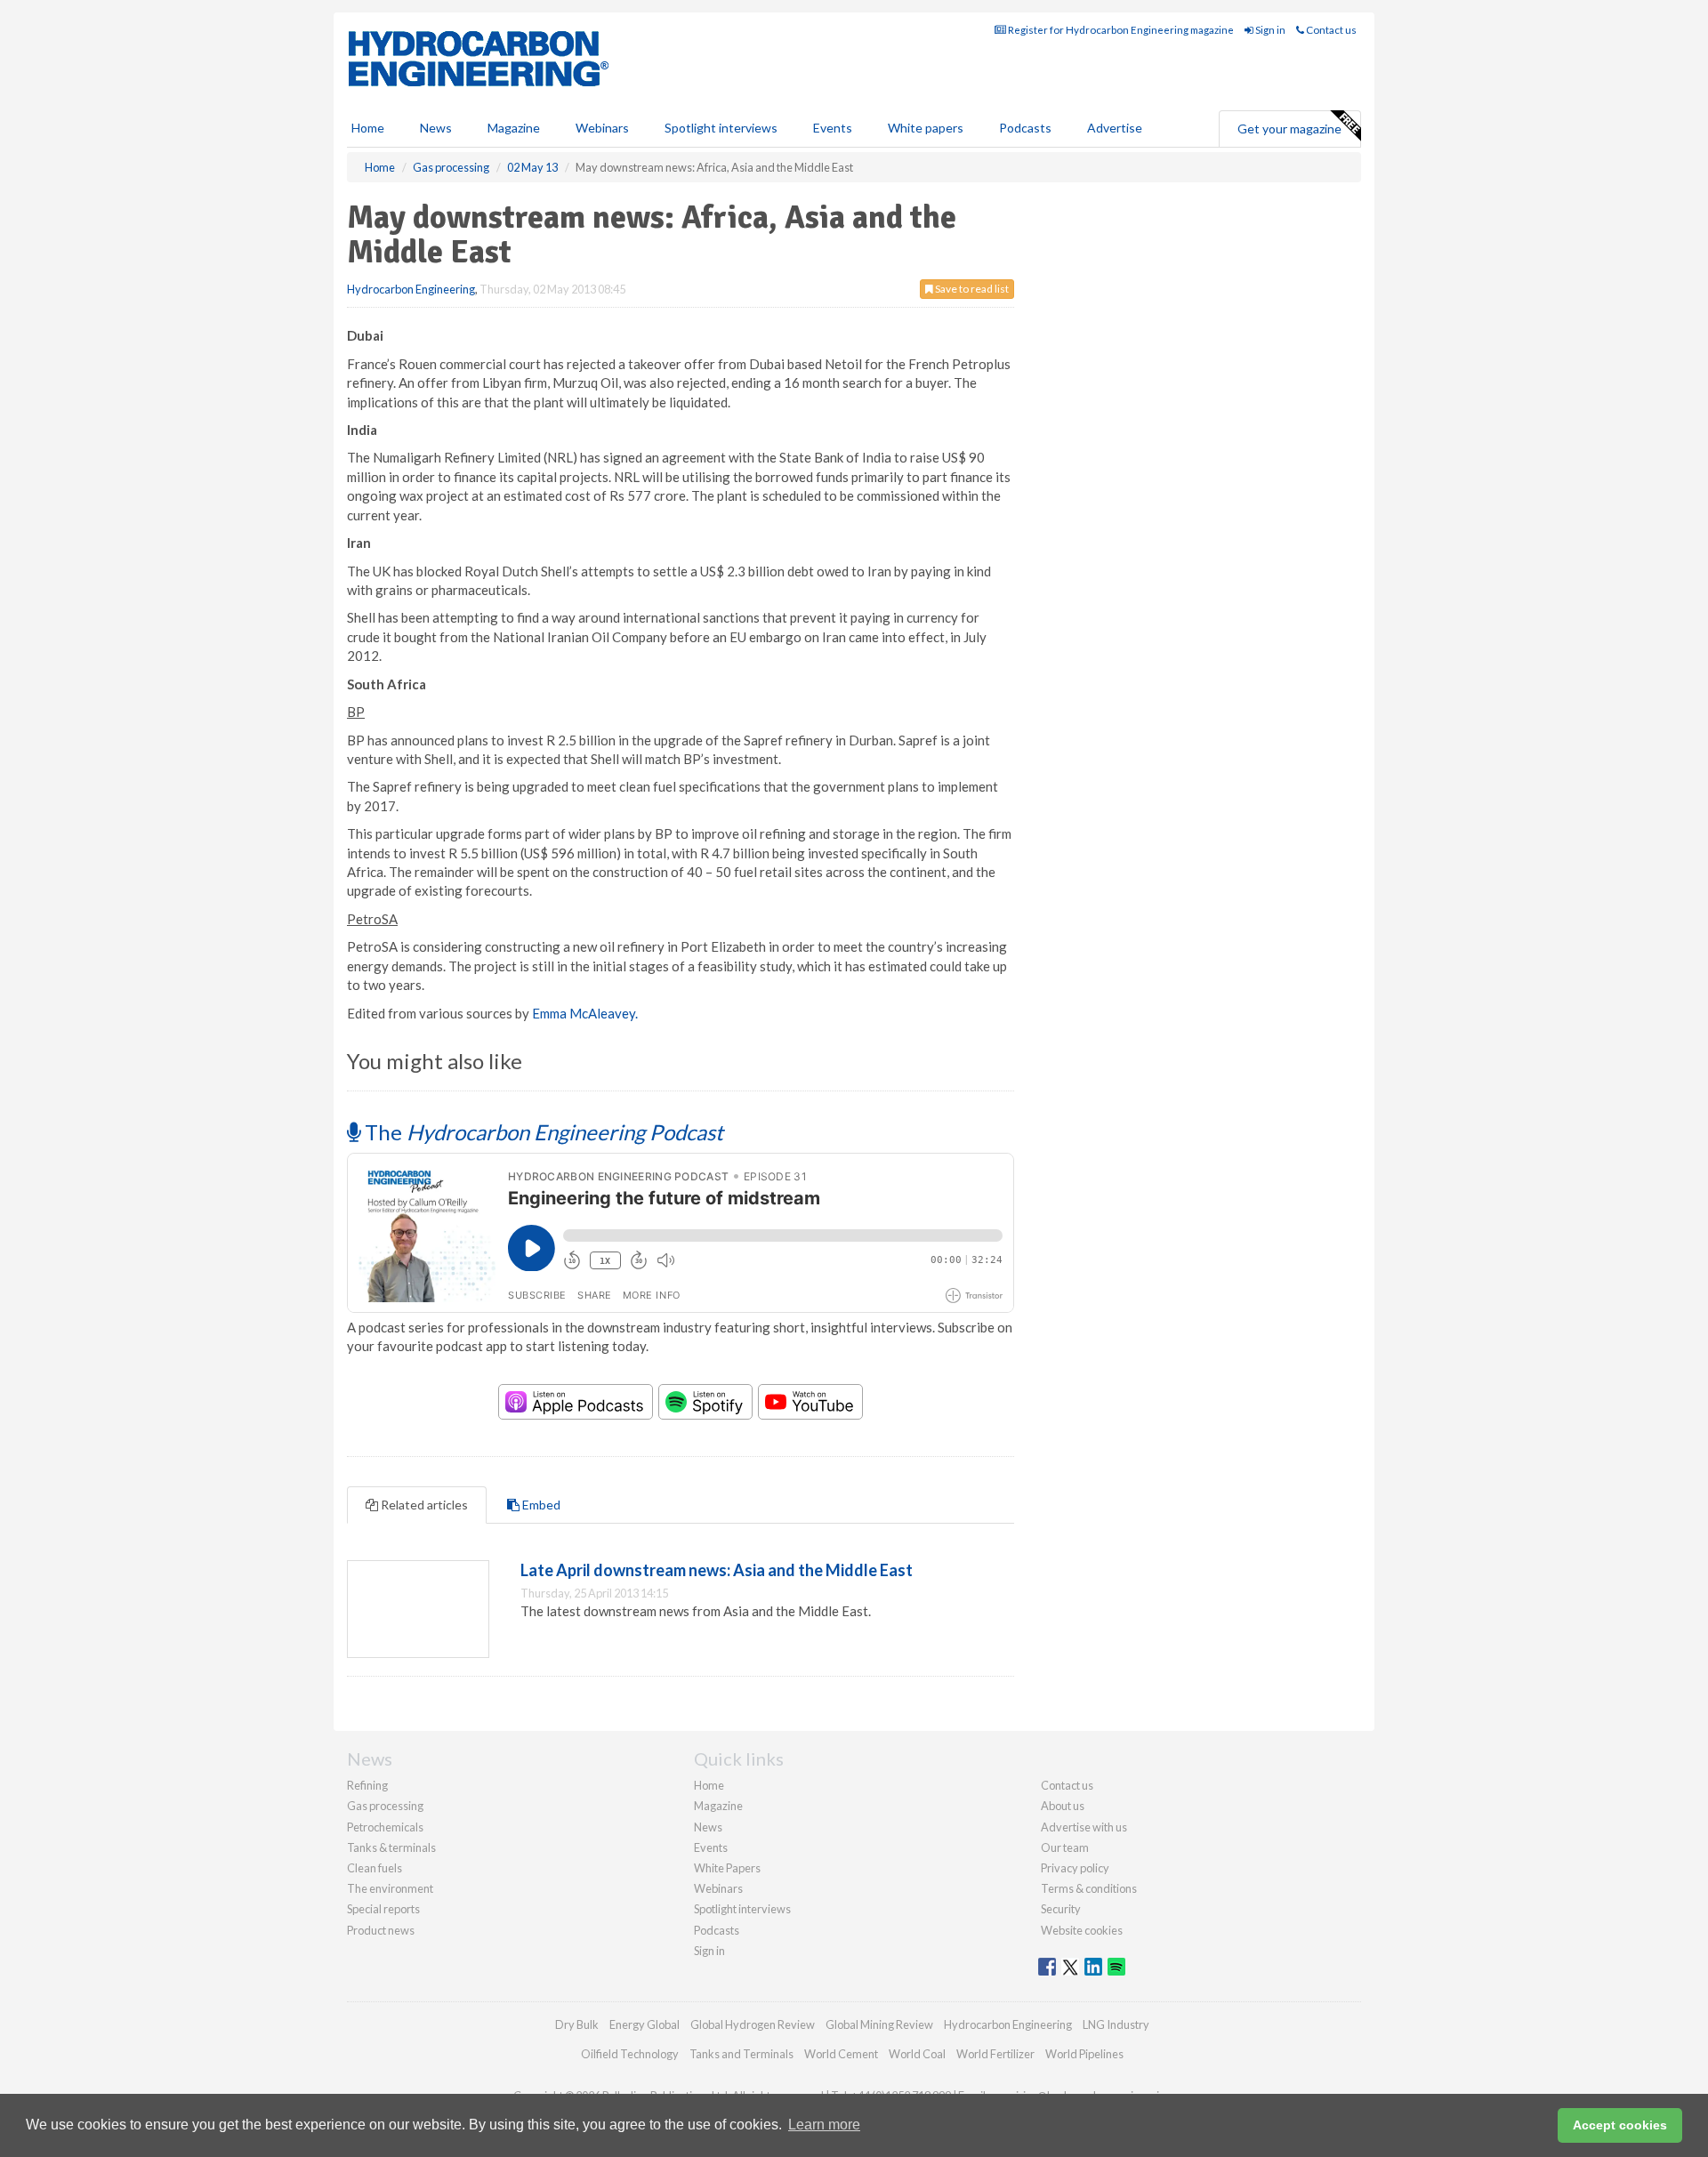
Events (833, 128)
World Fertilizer (995, 2054)
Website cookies (1082, 1930)
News (708, 1827)
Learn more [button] (824, 2125)
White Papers (727, 1868)
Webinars (602, 128)
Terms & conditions (1089, 1888)
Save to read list (971, 289)
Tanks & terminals (391, 1847)
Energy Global (645, 2024)
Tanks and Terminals (741, 2054)
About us (1063, 1806)
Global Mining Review (879, 2024)
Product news (381, 1930)
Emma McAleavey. (585, 1013)
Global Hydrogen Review (753, 2024)
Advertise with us (1084, 1827)
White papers (926, 128)
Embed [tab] (540, 1505)
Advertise (1115, 128)
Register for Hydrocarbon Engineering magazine (1120, 30)
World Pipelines (1084, 2054)
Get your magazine (1289, 129)
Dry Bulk (577, 2024)
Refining (367, 1785)
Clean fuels (375, 1868)
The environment (390, 1888)
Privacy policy (1075, 1868)
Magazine (514, 128)
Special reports (383, 1909)
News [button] (436, 128)
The (542, 1132)
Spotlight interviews (721, 128)
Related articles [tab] (423, 1505)
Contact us (1330, 30)
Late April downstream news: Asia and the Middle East (717, 1570)
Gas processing (385, 1806)
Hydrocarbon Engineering (411, 289)
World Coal (917, 2054)
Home (368, 128)
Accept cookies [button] (1620, 2125)
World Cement (841, 2054)
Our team (1065, 1847)
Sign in (1269, 30)
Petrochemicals (385, 1827)
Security (1061, 1909)
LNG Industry (1116, 2024)
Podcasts (1025, 128)
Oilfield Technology (630, 2054)
